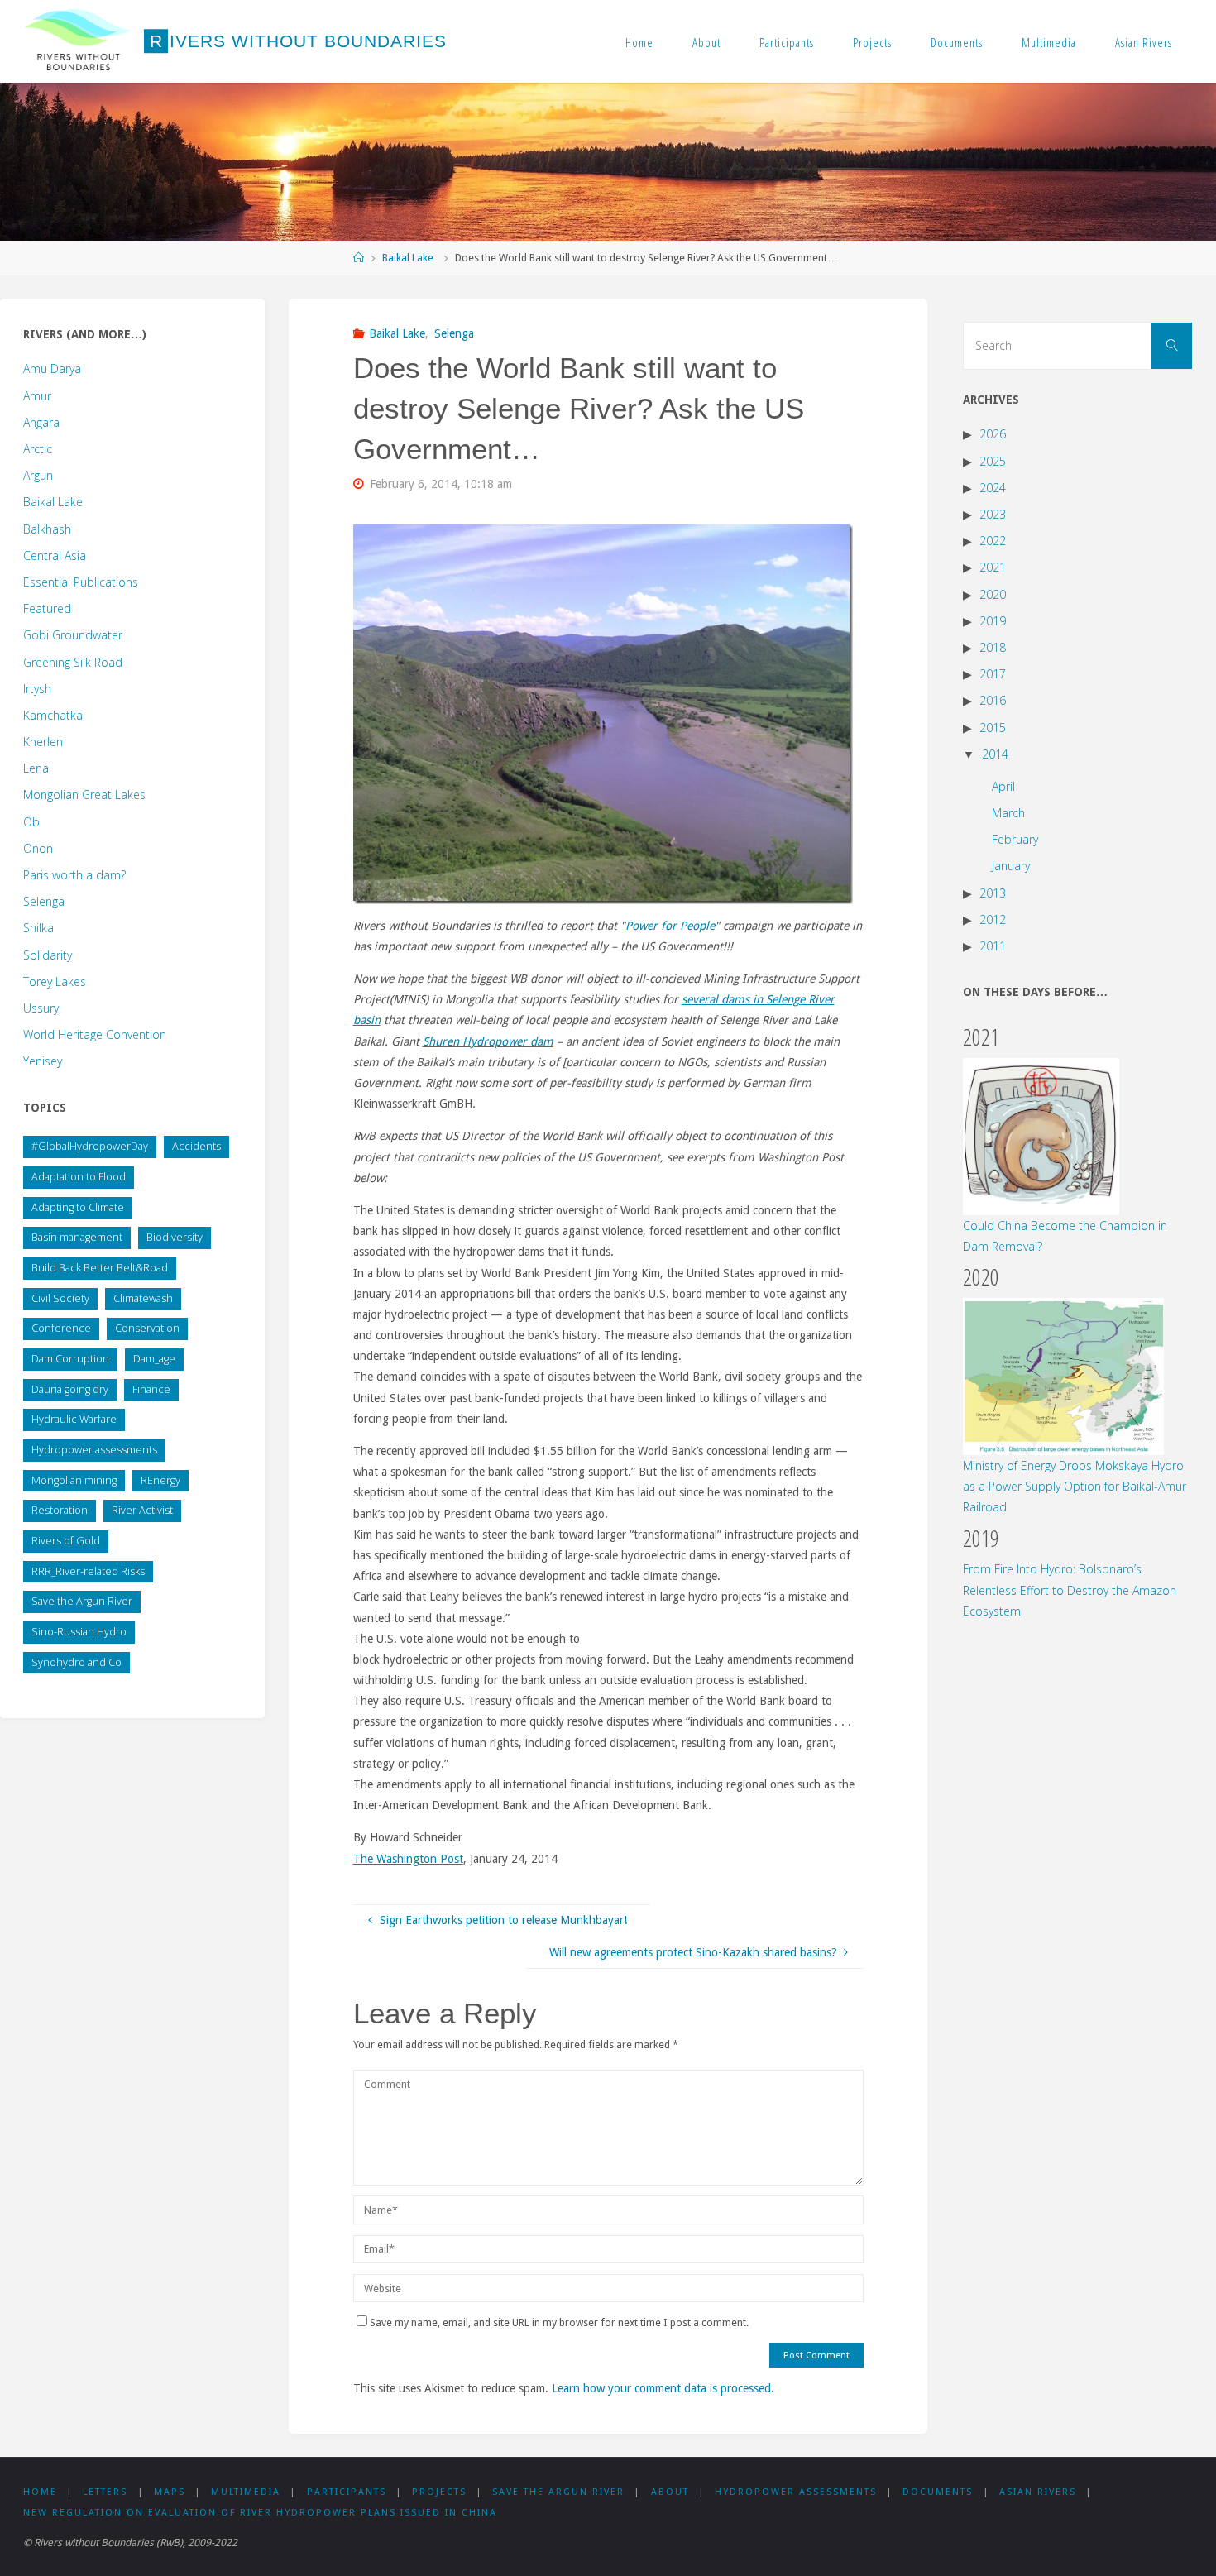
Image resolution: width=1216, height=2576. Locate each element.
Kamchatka (53, 715)
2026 (993, 434)
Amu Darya (52, 369)
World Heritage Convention (95, 1034)
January (1011, 866)
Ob (31, 822)
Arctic (38, 449)
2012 (993, 919)
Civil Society (60, 1298)
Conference (61, 1328)
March (1008, 813)
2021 (993, 567)
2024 (993, 488)
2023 (993, 514)
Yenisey (43, 1061)
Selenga (454, 333)
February (1015, 839)
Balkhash (47, 529)
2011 (993, 946)
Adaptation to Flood (79, 1177)
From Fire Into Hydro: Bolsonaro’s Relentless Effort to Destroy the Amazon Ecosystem (1070, 1590)
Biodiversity (175, 1237)
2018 (993, 647)
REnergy (160, 1480)
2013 (993, 893)
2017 (993, 674)
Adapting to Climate (78, 1207)
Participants (787, 42)
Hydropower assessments (94, 1450)
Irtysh (37, 689)
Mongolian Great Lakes (84, 795)
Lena (36, 768)
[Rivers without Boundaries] (78, 41)
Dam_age (154, 1359)
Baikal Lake (408, 258)
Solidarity (48, 955)
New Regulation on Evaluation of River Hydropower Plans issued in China (260, 2513)
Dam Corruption (70, 1359)
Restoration (60, 1510)
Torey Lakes (55, 982)
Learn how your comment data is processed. (663, 2388)
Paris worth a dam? (74, 875)
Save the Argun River (82, 1601)
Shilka (38, 928)
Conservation (147, 1328)
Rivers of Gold (66, 1541)
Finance (151, 1389)
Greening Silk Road (73, 662)
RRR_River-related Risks (88, 1571)
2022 (993, 541)
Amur (37, 396)
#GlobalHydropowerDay (90, 1146)
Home (639, 42)
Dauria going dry (70, 1389)
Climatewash (143, 1298)
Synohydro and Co (77, 1662)
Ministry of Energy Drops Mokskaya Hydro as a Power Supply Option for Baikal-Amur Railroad (1075, 1486)
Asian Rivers (1144, 42)
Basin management (77, 1237)
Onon (38, 848)
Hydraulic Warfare (74, 1419)
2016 (993, 700)
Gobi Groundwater (73, 635)
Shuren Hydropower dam (488, 1041)
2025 (993, 461)
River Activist (142, 1510)
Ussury (41, 1008)
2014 (995, 754)
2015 (993, 728)
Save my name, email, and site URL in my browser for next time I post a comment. (559, 2322)
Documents (957, 42)
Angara (41, 422)
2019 (993, 621)
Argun (38, 475)
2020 (993, 594)
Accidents (196, 1146)
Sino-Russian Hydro (79, 1632)
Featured (47, 608)
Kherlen (43, 742)
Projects (872, 42)
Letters (105, 2492)
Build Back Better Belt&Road (100, 1268)
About (706, 42)
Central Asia (55, 555)
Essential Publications (81, 582)
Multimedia (1049, 42)
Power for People (670, 926)
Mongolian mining (74, 1480)
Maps (170, 2492)
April (1003, 786)
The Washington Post (408, 1859)
